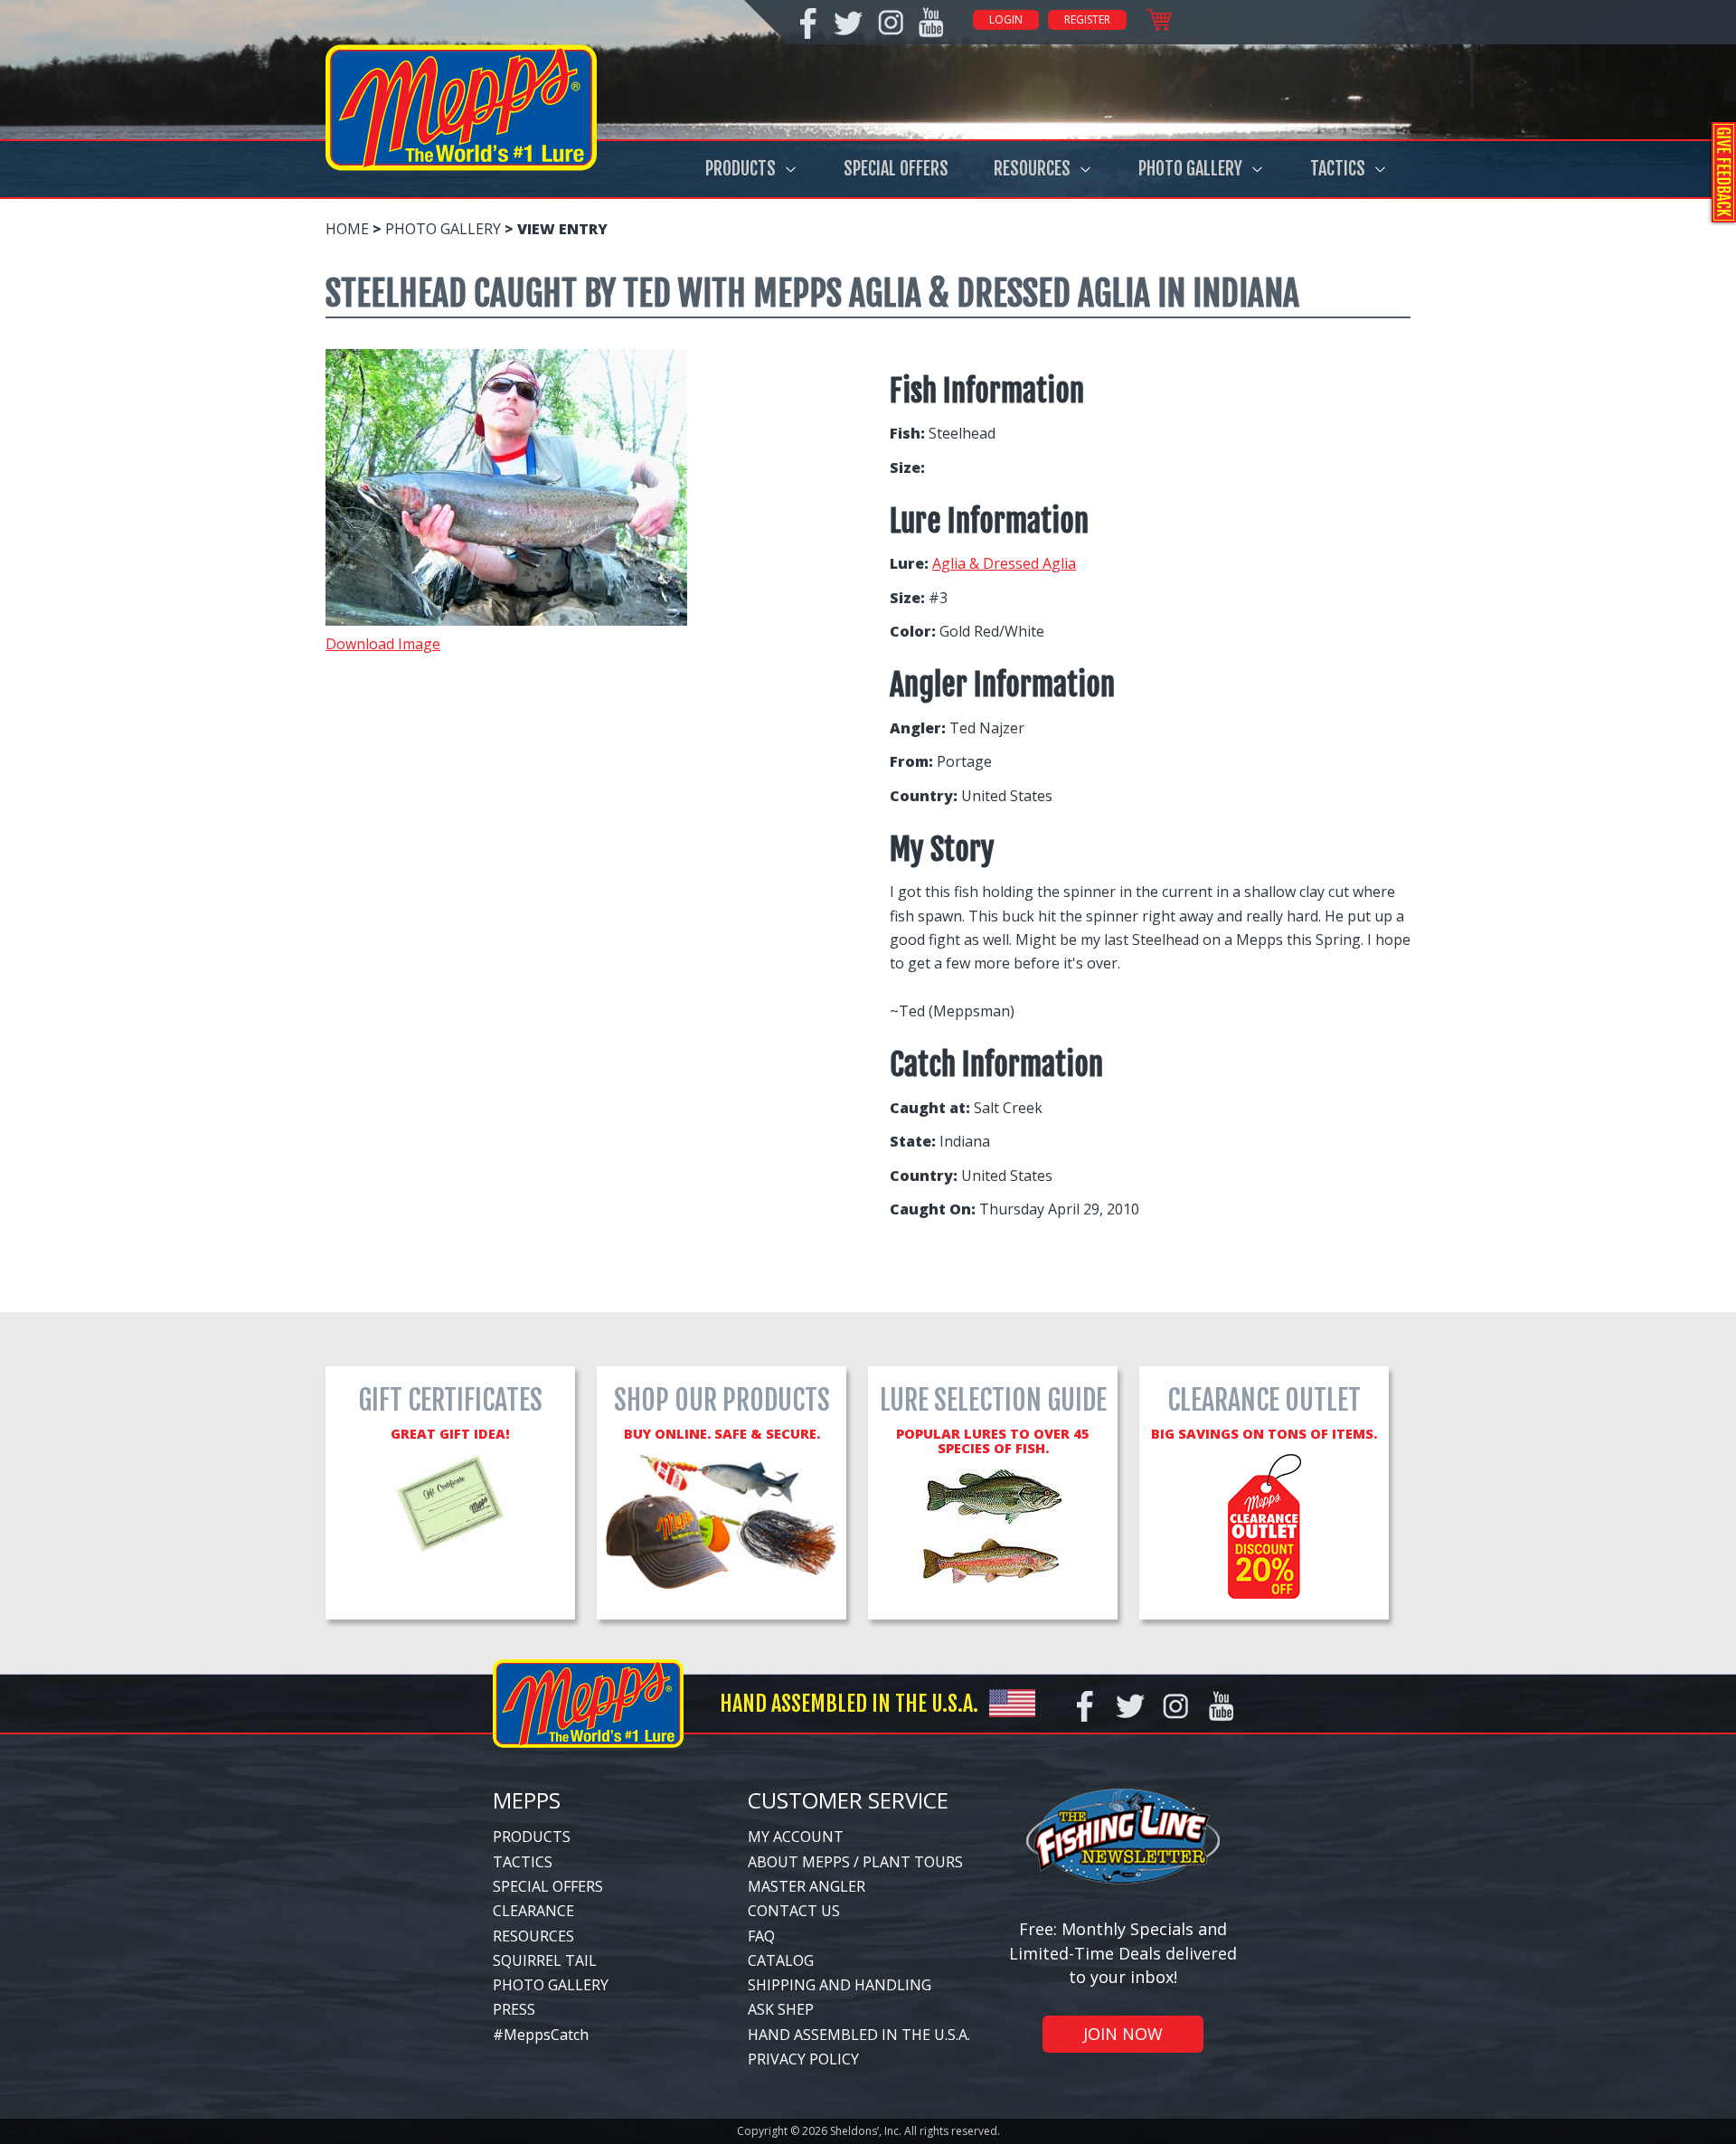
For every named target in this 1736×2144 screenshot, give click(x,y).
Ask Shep (781, 2009)
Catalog (781, 1960)
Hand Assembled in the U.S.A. (859, 2035)
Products (741, 169)
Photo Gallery (1190, 169)
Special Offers (896, 169)
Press (514, 2009)
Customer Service (848, 1800)
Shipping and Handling (840, 1985)
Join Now (1123, 2034)
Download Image (383, 644)
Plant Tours (913, 1862)
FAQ (761, 1936)
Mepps (527, 1800)
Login (1006, 19)
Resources (1032, 169)
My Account (796, 1837)
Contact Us (794, 1911)
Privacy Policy (803, 2059)
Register (1087, 19)
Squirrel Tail (545, 1960)
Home (347, 229)
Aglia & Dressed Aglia (1004, 563)
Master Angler (807, 1886)
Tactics (1338, 169)
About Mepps (799, 1862)
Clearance (533, 1911)
